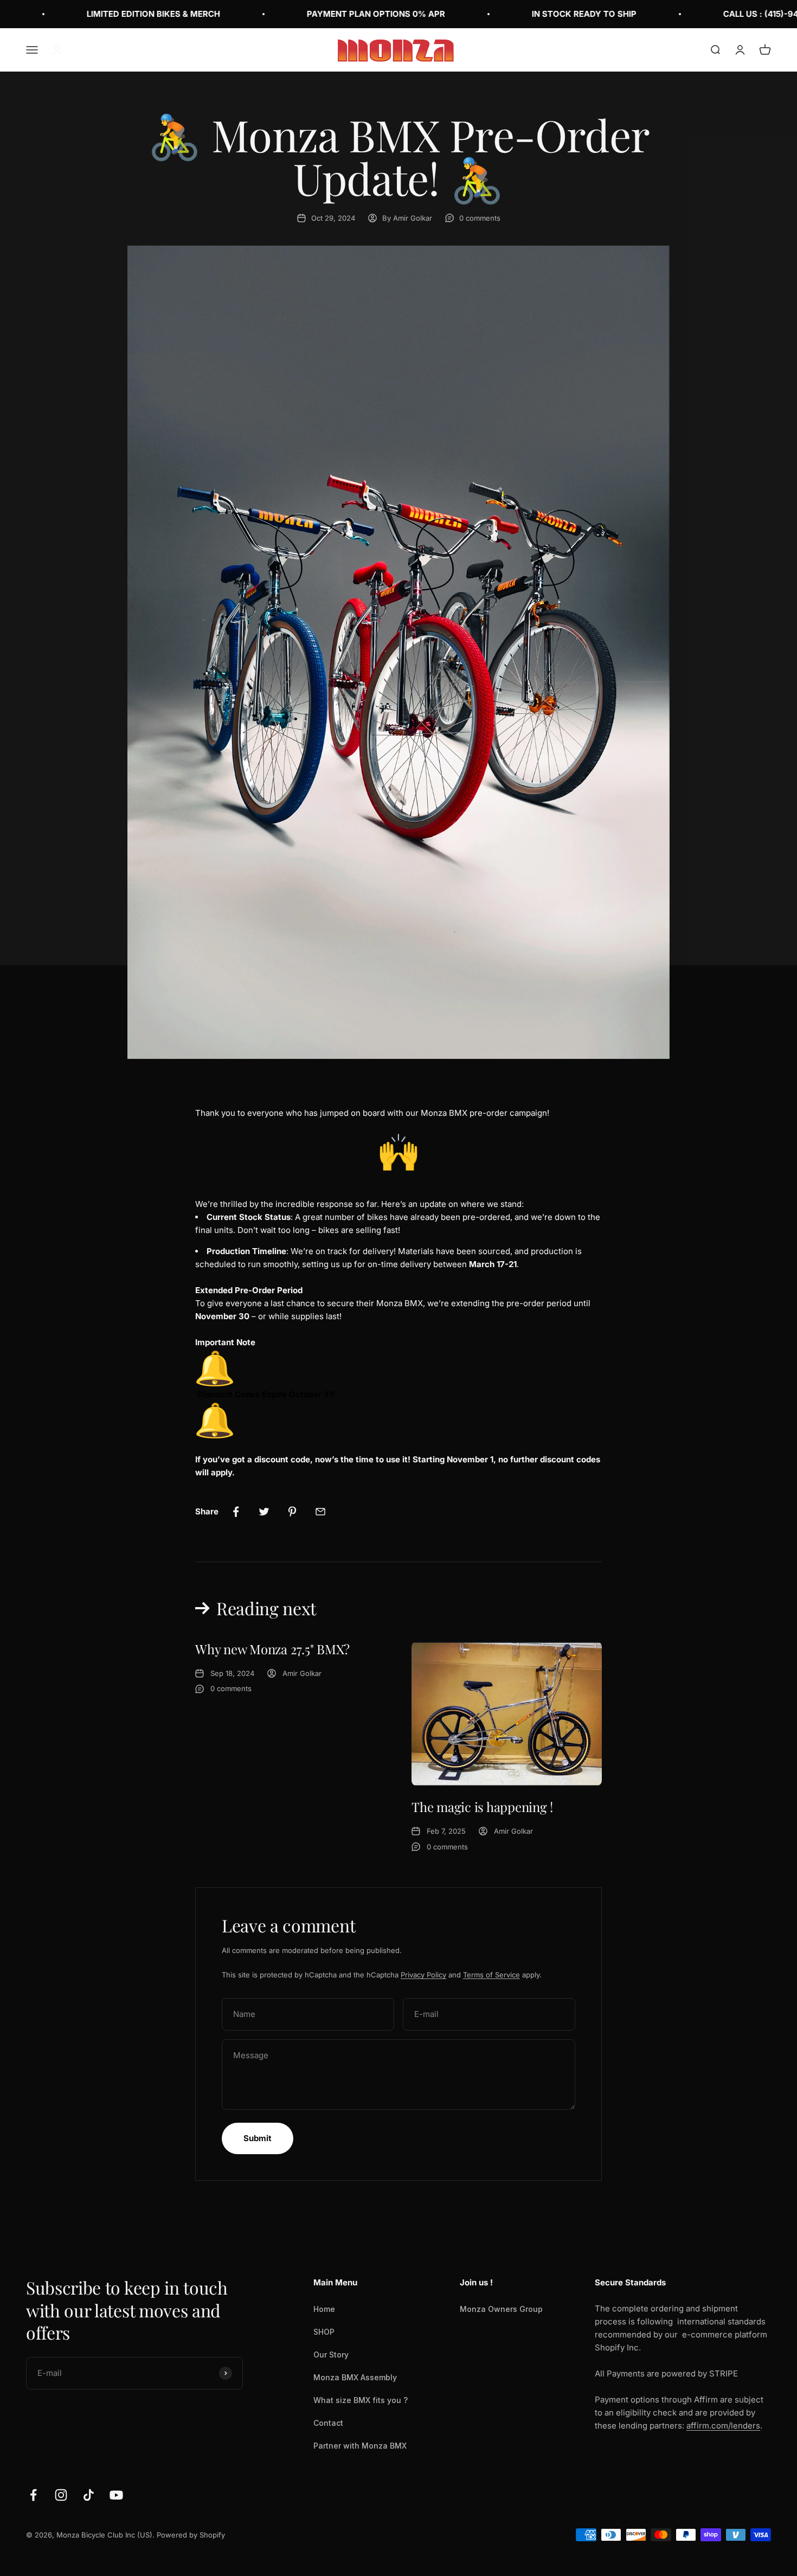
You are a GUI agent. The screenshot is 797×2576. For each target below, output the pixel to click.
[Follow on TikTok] (89, 2495)
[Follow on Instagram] (61, 2495)
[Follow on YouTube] (116, 2495)
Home (324, 2309)
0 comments (480, 218)
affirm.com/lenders (723, 2426)
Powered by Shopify (191, 2535)
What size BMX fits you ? (361, 2400)
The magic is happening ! (482, 1807)
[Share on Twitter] (264, 1512)
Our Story (331, 2355)
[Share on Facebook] (236, 1512)
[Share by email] (320, 1512)
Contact (328, 2423)
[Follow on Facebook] (33, 2495)
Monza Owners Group (501, 2309)
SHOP (324, 2332)
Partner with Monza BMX (360, 2446)
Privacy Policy (423, 1975)
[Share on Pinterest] (292, 1512)
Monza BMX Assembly (355, 2377)
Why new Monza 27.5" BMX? (272, 1649)
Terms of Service (491, 1975)
